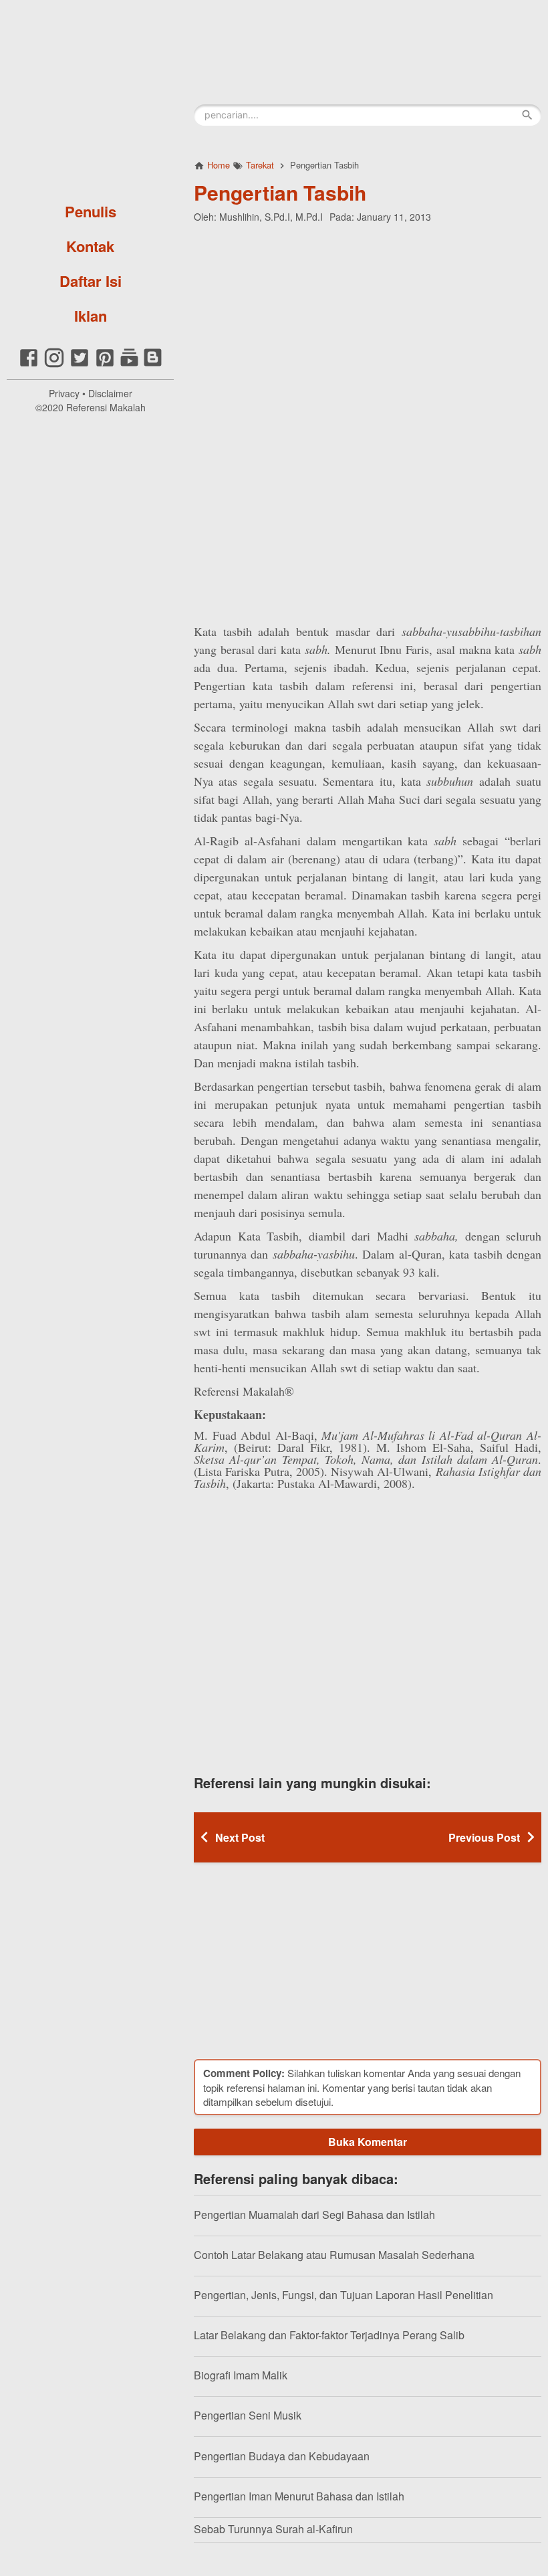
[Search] (527, 115)
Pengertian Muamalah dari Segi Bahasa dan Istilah (314, 2215)
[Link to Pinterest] (105, 365)
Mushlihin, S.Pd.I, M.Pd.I (271, 217)
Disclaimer (110, 393)
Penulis (91, 211)
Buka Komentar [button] (368, 2142)
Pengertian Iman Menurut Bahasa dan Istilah (299, 2496)
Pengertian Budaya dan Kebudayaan (282, 2456)
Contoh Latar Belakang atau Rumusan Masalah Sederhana (334, 2255)
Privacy (64, 393)
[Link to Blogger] (153, 365)
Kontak (90, 246)
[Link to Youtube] (129, 365)
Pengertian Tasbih (280, 192)
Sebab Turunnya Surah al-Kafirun (273, 2529)
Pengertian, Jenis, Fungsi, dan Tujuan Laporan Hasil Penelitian (344, 2295)
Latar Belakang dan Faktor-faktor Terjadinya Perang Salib (329, 2335)
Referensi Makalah (106, 407)
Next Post (240, 1837)
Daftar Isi (91, 281)
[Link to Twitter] (80, 365)
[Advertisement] (368, 320)
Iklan (91, 316)
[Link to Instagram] (54, 365)
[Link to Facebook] (29, 365)
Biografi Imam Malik (241, 2375)
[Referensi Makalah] (90, 97)
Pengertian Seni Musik (248, 2415)
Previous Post (484, 1837)
